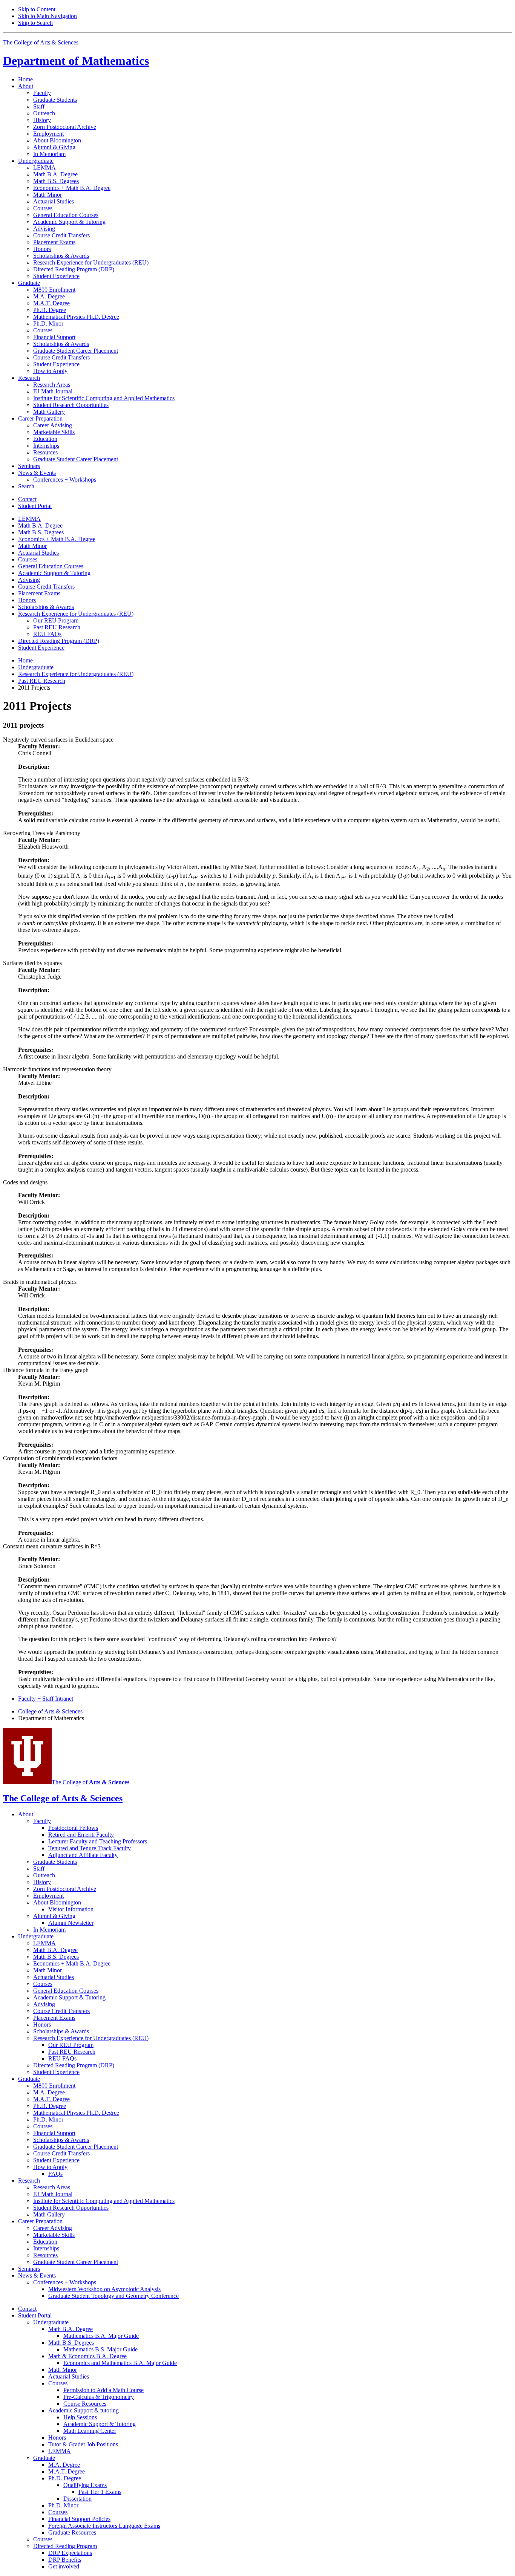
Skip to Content (37, 9)
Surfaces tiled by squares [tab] (32, 963)
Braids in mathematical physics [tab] (40, 1282)
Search (26, 486)
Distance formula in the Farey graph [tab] (46, 1370)
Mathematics (76, 61)
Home (25, 79)
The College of (90, 1782)
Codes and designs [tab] (25, 1182)
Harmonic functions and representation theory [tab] (57, 1069)
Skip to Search (35, 23)
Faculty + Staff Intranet (46, 1699)
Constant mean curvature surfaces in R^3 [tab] (52, 1546)
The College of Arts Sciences (41, 42)
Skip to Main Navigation (48, 16)
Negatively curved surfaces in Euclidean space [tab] (58, 740)
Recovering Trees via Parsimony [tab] (42, 833)
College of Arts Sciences (50, 1711)
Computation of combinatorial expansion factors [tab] (60, 1458)
